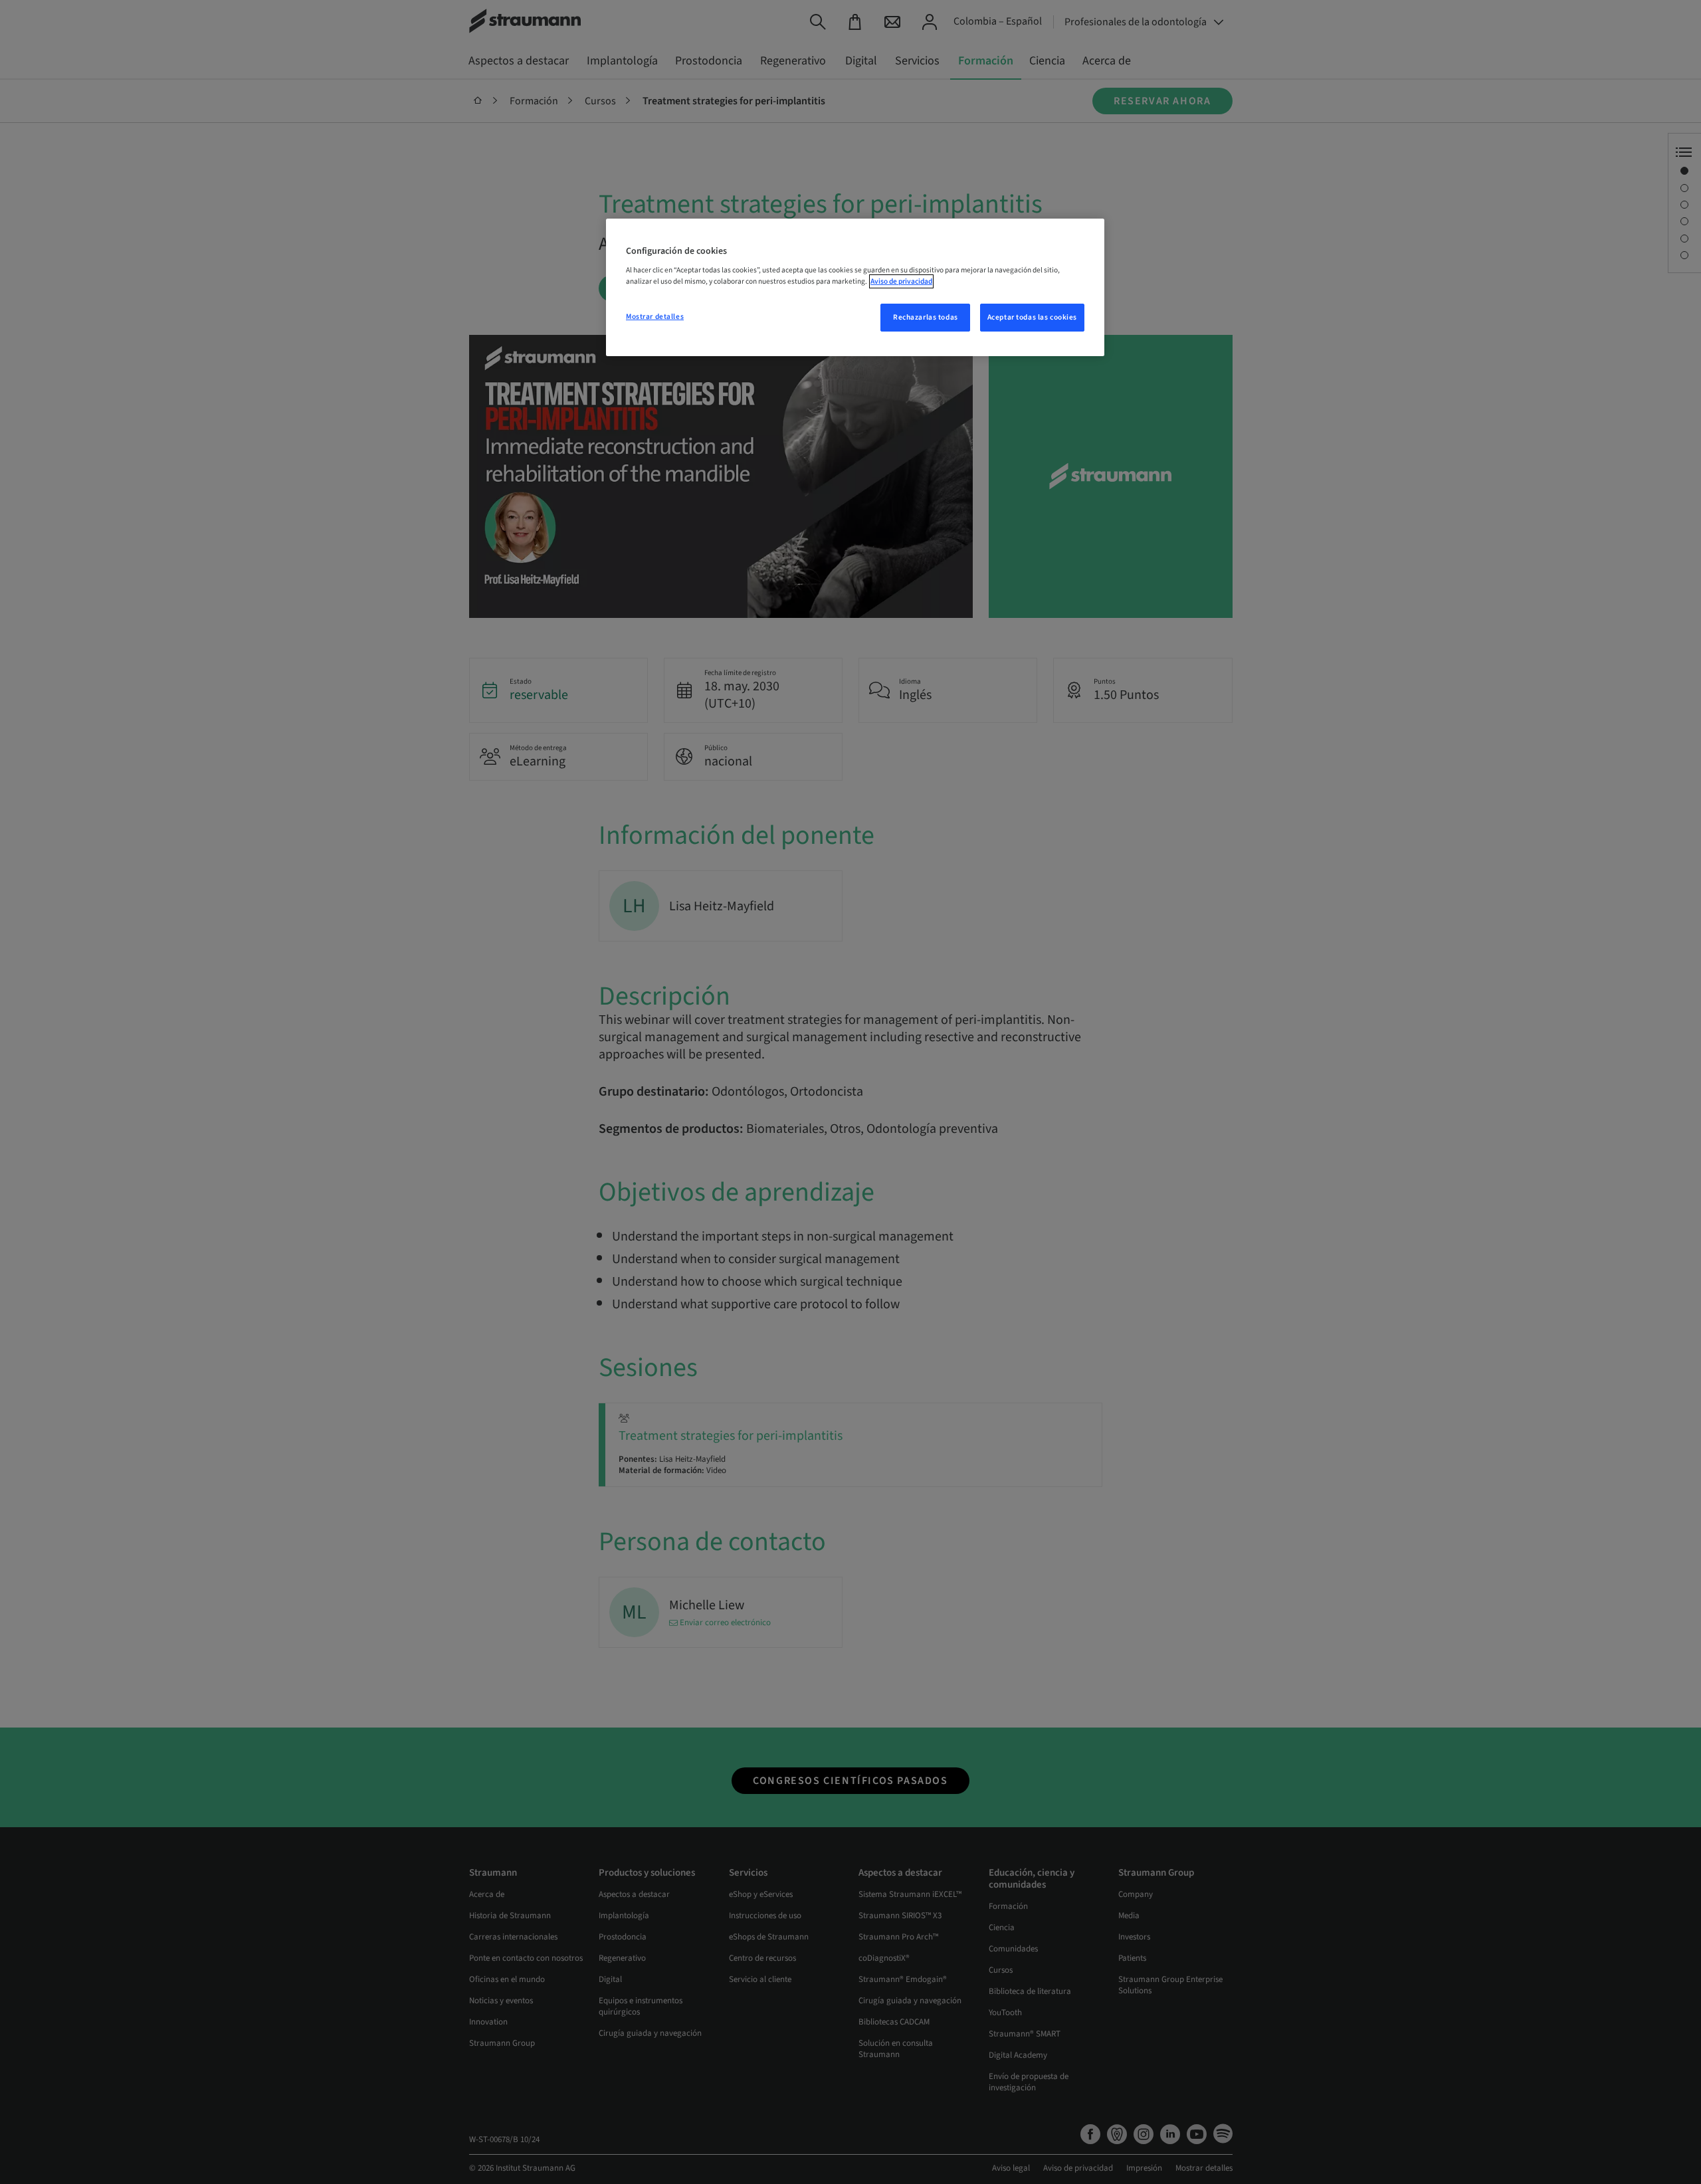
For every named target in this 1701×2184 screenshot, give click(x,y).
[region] (855, 288)
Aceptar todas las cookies (1032, 317)
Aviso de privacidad (901, 281)
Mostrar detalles (655, 317)
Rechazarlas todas (926, 317)
